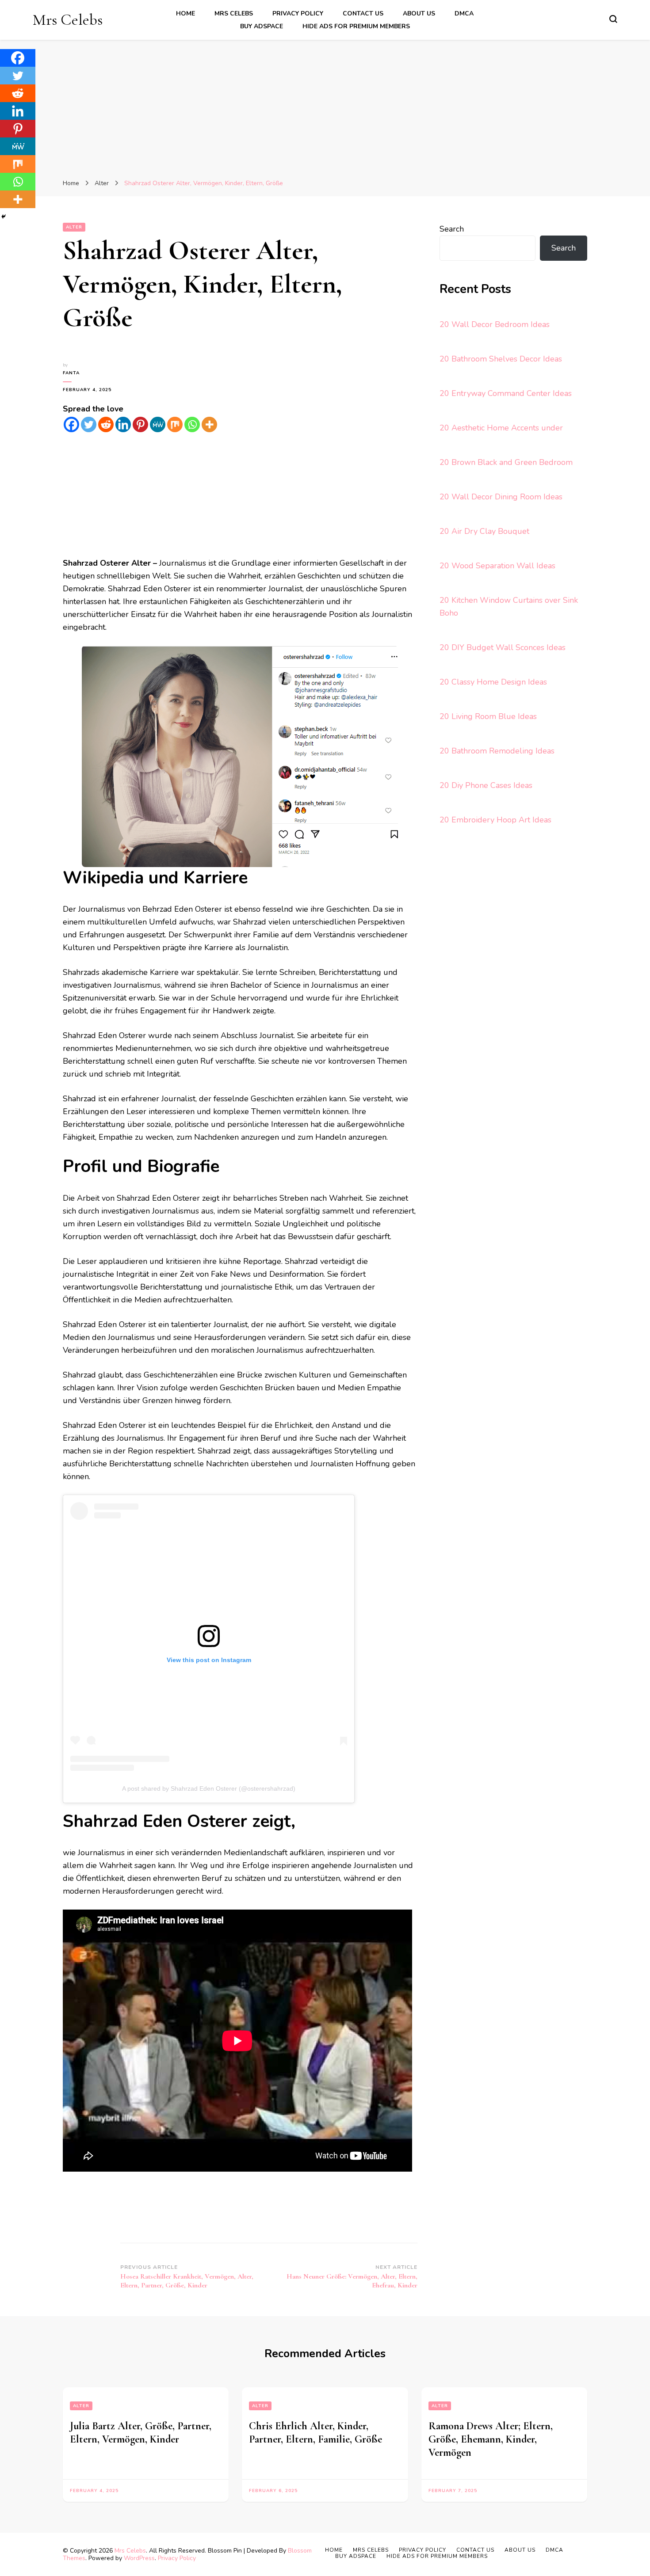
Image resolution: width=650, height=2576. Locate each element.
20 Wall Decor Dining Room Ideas (501, 497)
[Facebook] (71, 424)
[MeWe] (158, 424)
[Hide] (4, 217)
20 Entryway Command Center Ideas (506, 393)
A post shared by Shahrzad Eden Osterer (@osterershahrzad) (209, 1788)
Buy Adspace (262, 26)
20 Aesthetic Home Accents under (501, 428)
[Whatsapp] (192, 424)
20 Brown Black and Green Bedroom (506, 462)
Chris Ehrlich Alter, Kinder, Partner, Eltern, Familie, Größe (315, 2433)
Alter (74, 227)
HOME (185, 13)
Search (452, 229)
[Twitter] (89, 424)
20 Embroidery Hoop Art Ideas (495, 820)
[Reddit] (106, 424)
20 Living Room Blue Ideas (488, 716)
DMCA (464, 13)
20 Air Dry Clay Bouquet (484, 531)
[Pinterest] (140, 424)
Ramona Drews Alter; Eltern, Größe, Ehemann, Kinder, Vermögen (491, 2439)
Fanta (71, 373)
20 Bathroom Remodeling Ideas (497, 751)
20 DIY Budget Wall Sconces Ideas (503, 647)
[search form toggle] (613, 19)
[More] (209, 424)
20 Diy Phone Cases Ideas (486, 785)
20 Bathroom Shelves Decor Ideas (501, 359)
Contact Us (363, 13)
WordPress (139, 2558)
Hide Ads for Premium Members (356, 26)
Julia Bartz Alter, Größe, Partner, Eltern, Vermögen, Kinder (141, 2433)
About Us (419, 13)
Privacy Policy (298, 13)
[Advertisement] (325, 110)
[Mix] (175, 424)
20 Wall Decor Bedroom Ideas (495, 324)
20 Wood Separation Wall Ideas (497, 566)
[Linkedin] (123, 424)
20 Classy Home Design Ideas (493, 682)
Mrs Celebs (68, 20)
